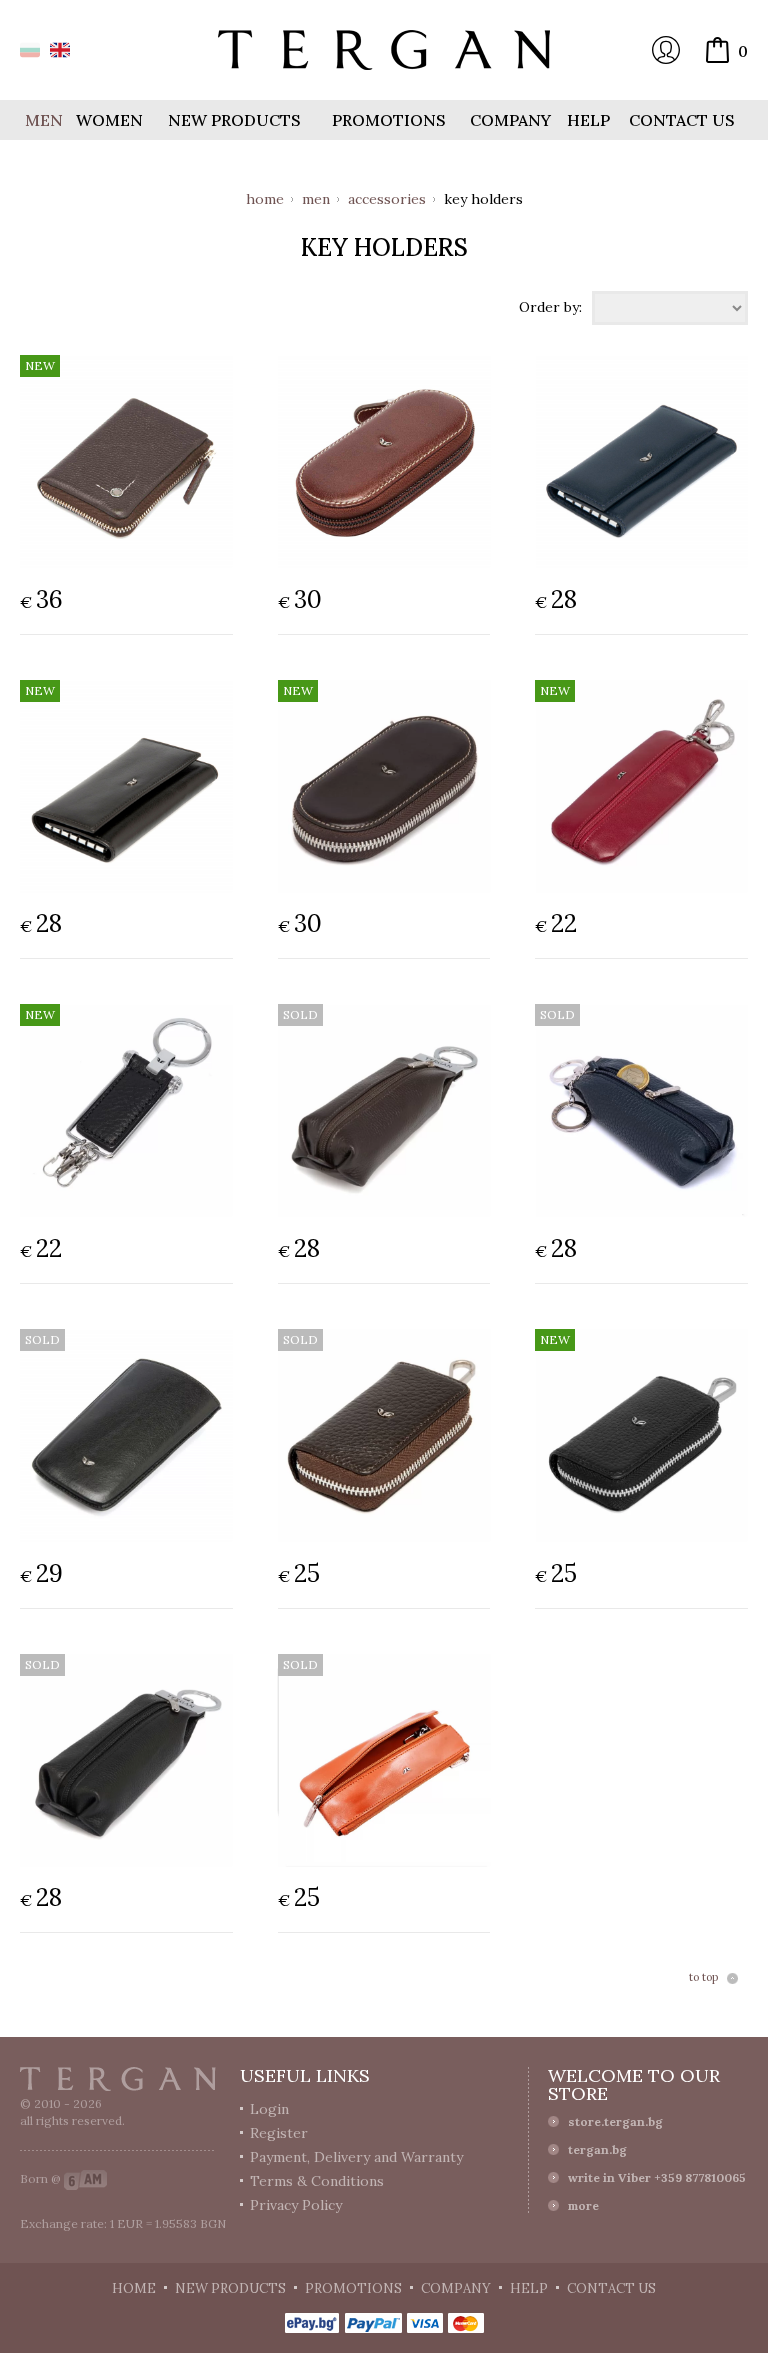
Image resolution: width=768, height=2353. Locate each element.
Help (588, 120)
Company (510, 120)
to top (703, 1978)
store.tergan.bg (615, 2121)
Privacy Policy (296, 2205)
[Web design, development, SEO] (85, 2178)
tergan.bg (597, 2149)
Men (316, 199)
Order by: (550, 306)
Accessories (387, 199)
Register (279, 2133)
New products (234, 120)
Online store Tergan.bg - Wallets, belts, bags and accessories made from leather (384, 50)
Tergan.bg (118, 2079)
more (583, 2205)
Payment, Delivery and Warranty (356, 2157)
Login (666, 50)
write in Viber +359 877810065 (657, 2177)
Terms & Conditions (317, 2181)
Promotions (389, 120)
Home (265, 199)
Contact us (682, 120)
